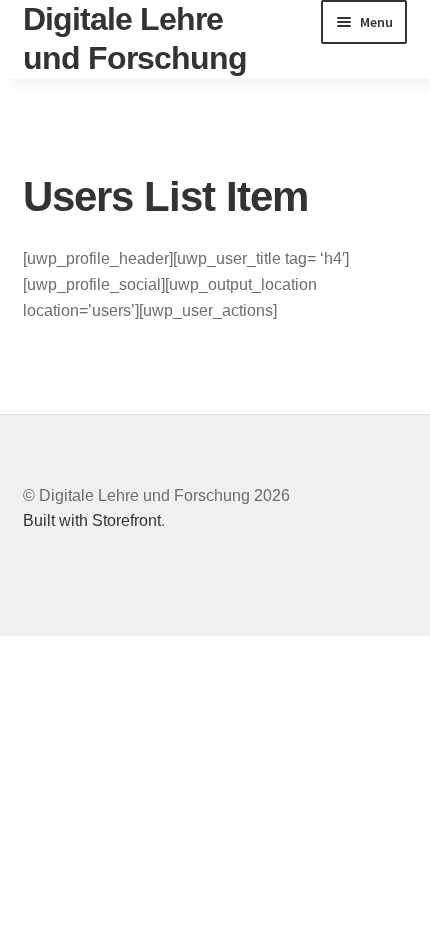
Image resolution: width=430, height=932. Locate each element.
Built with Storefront (92, 520)
